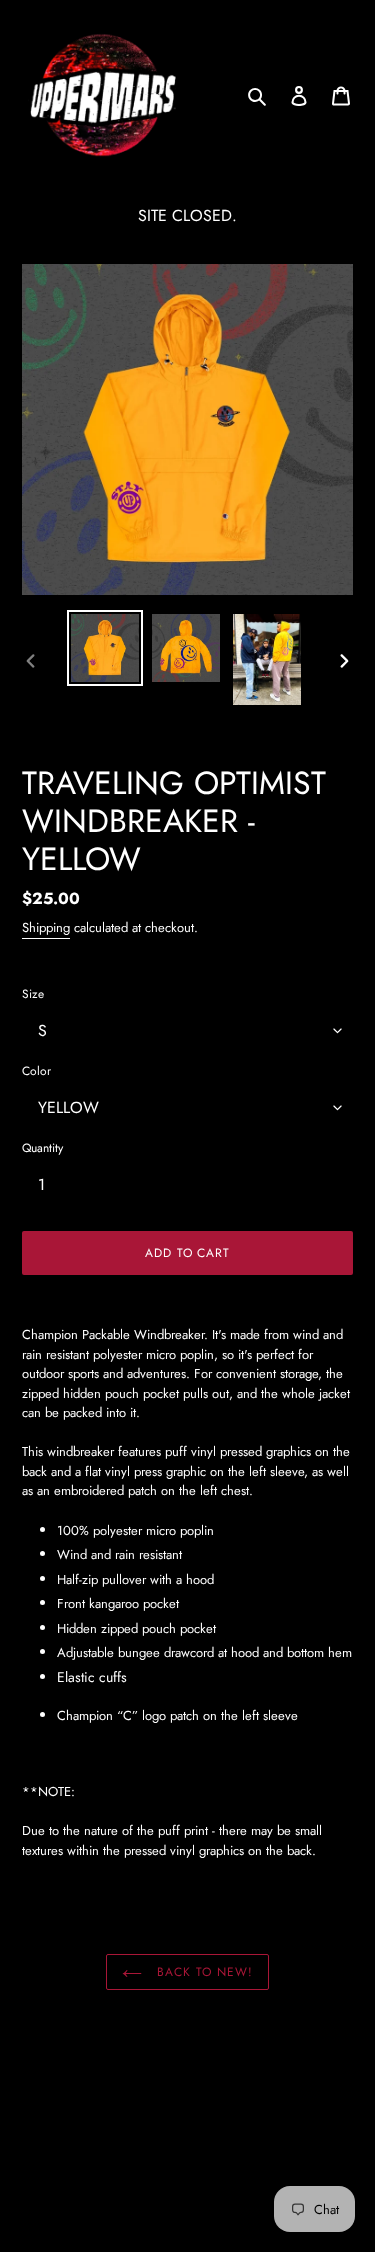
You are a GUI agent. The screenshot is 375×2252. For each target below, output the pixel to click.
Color (36, 1071)
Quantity (42, 1148)
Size (33, 994)
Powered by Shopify (240, 2187)
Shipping (46, 927)
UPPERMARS (160, 2187)
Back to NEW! (202, 1972)
